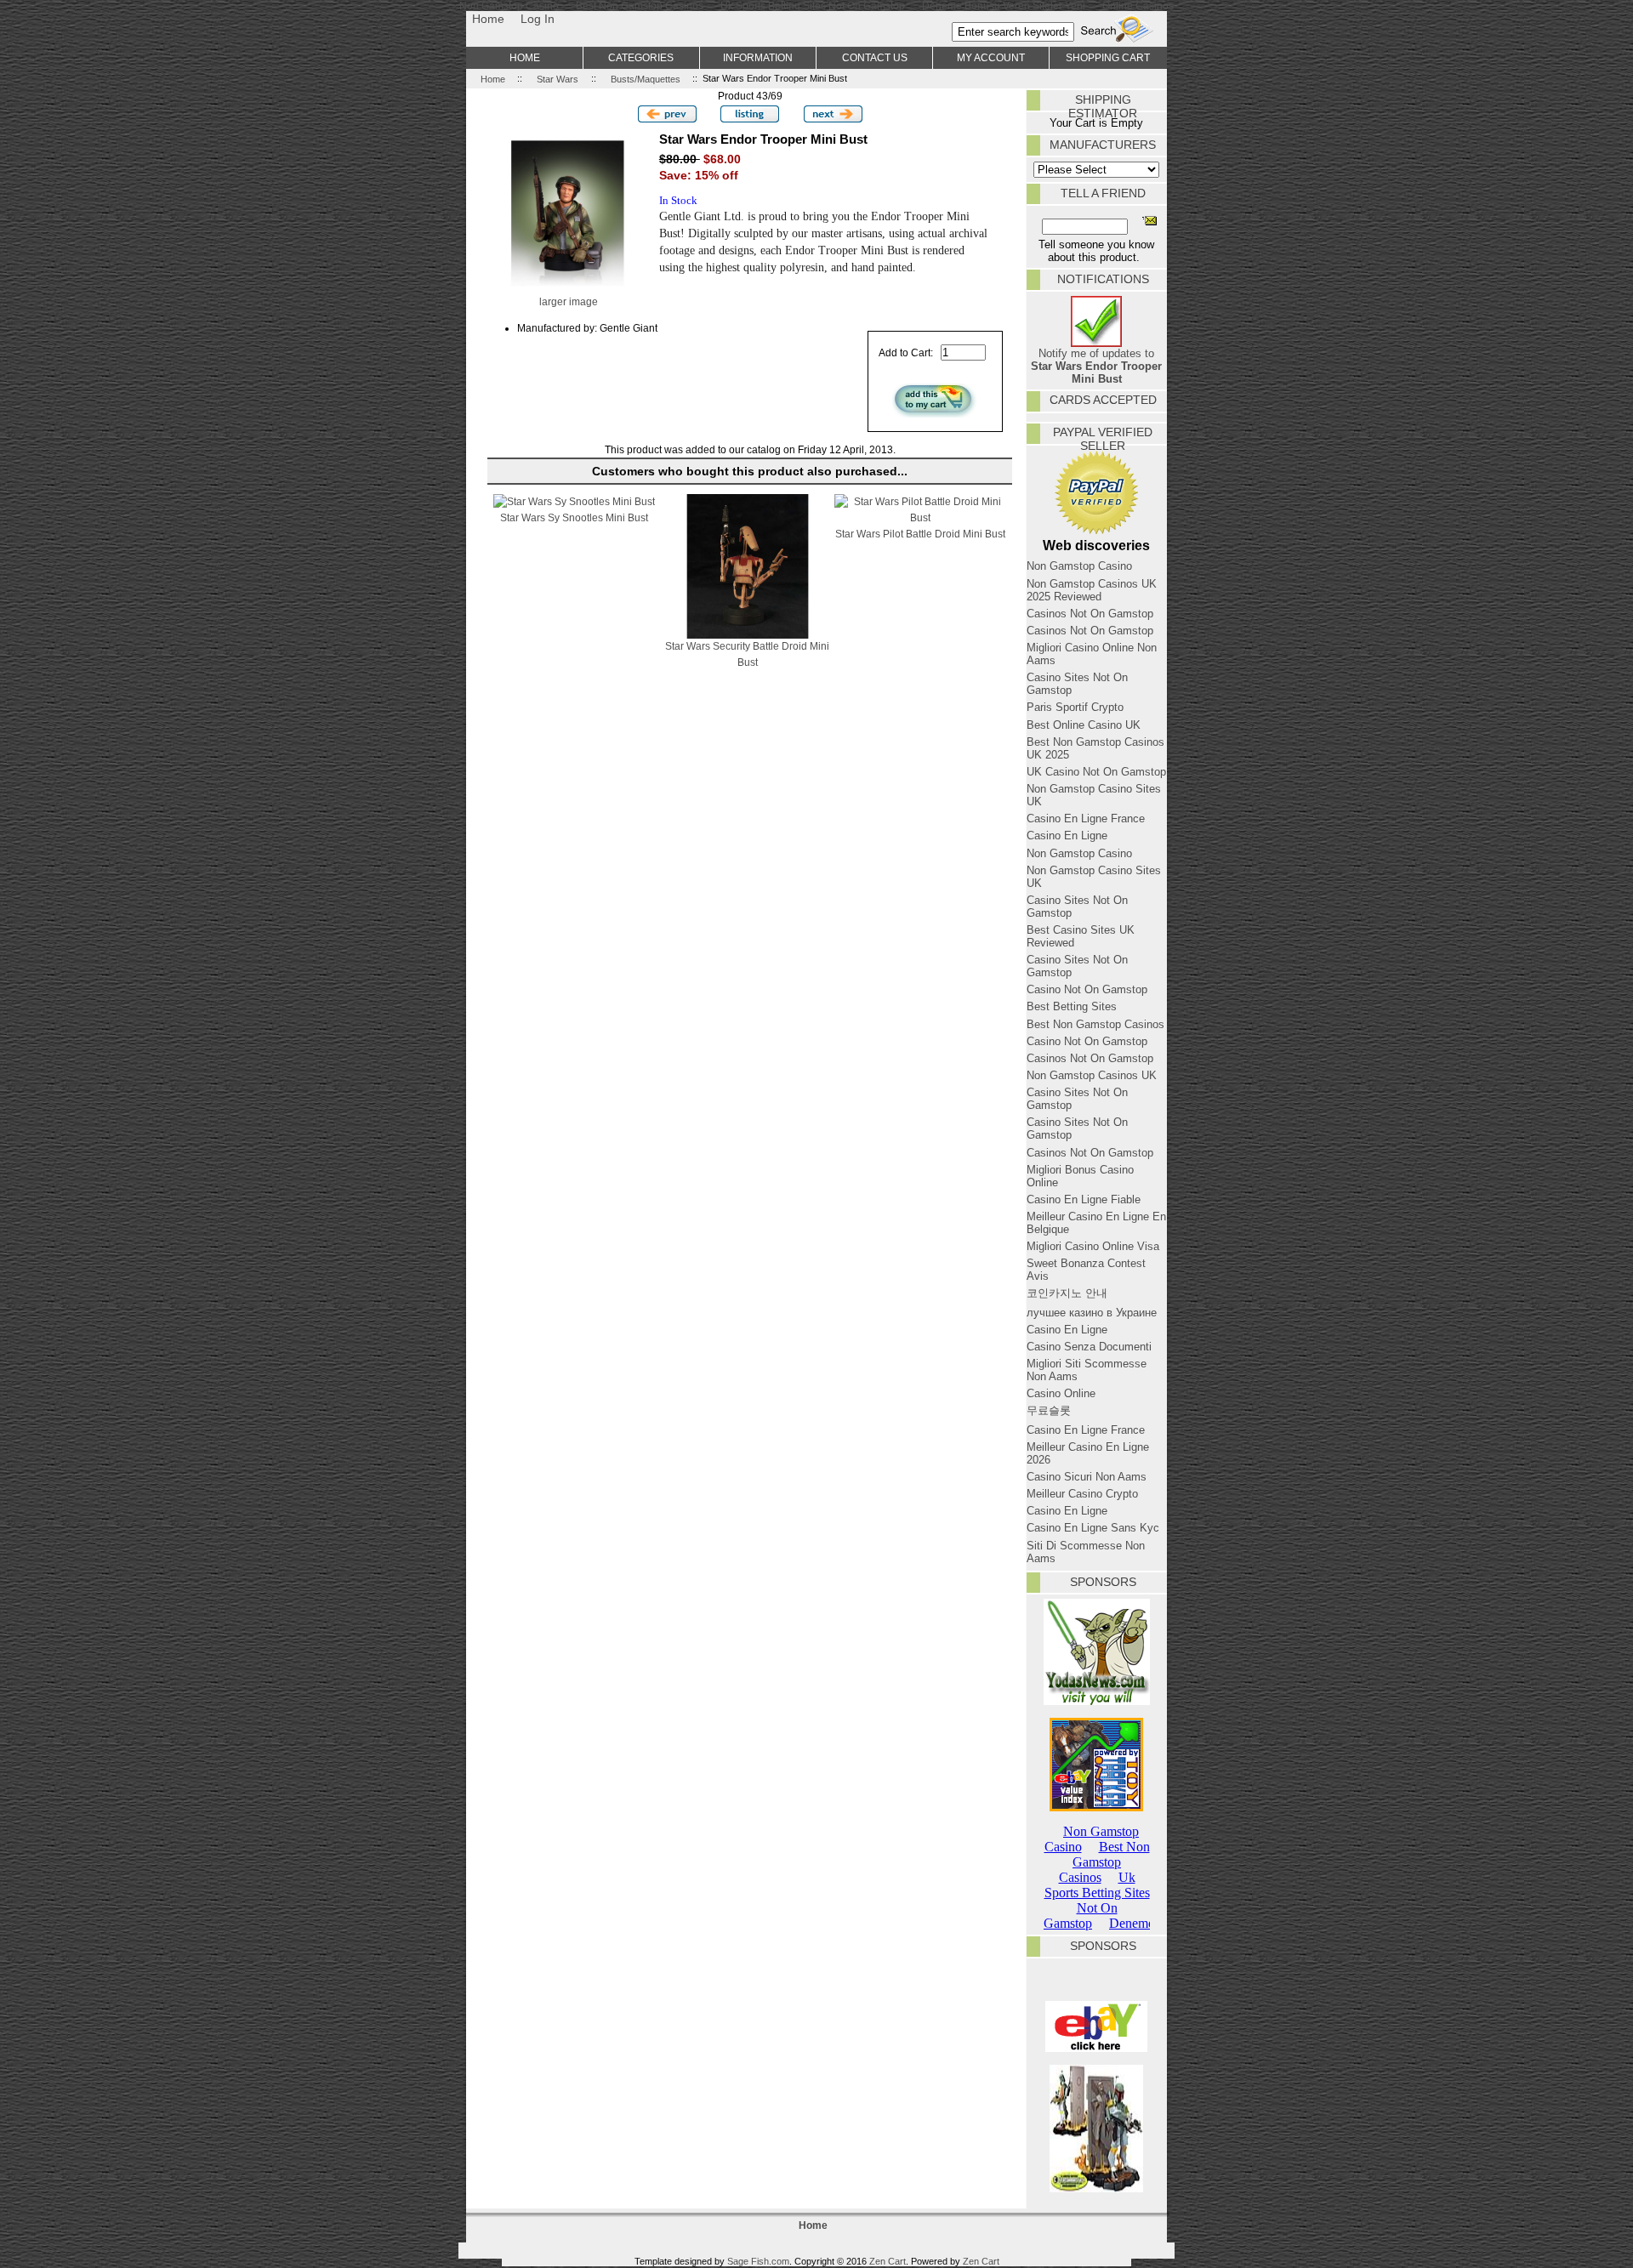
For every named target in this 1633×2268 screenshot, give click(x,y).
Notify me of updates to (1096, 366)
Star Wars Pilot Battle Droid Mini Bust (920, 534)
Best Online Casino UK (1084, 725)
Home (488, 19)
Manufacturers (1103, 145)
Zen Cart (888, 2261)
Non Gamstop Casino (1079, 566)
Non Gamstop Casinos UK (1092, 1075)
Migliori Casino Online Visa (1093, 1246)
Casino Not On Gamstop (1087, 989)
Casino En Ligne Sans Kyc (1093, 1528)
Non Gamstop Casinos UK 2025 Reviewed (1092, 590)
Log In (538, 19)
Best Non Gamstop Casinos (1095, 1024)
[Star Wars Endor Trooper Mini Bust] (568, 290)
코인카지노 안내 (1067, 1293)
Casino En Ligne (1067, 836)
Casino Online (1061, 1393)
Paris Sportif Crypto (1075, 707)
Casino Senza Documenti (1089, 1347)
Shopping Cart (1108, 57)
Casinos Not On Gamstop (1090, 614)
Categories (641, 57)
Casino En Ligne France (1086, 819)
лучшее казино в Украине (1092, 1313)
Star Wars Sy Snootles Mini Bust (574, 517)
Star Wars (558, 78)
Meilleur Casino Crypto (1082, 1494)
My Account (991, 57)
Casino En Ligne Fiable (1084, 1199)
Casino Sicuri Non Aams (1087, 1477)
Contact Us (875, 57)
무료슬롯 (1049, 1410)
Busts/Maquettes (646, 78)
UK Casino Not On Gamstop (1096, 772)
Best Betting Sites (1072, 1006)
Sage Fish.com (758, 2261)
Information (758, 57)
